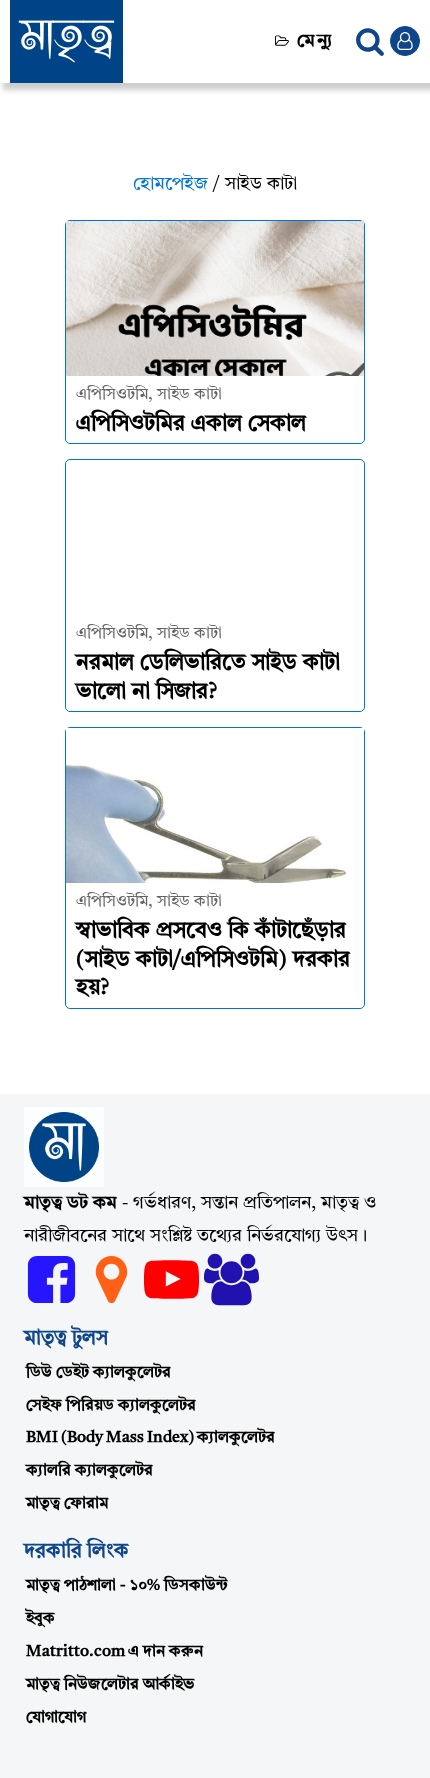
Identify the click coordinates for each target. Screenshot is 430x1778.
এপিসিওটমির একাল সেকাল (191, 424)
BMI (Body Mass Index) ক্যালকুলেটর (150, 1438)
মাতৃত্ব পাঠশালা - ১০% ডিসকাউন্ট (127, 1586)
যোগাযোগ (56, 1718)
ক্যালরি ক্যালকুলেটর (89, 1471)
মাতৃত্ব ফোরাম (67, 1504)
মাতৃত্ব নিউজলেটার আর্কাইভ (110, 1685)
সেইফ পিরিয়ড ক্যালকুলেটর (111, 1406)
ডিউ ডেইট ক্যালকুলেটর (98, 1373)
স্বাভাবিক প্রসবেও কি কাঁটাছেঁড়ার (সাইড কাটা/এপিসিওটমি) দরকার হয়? (213, 959)
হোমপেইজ (170, 184)
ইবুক (40, 1619)
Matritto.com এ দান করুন (114, 1652)
